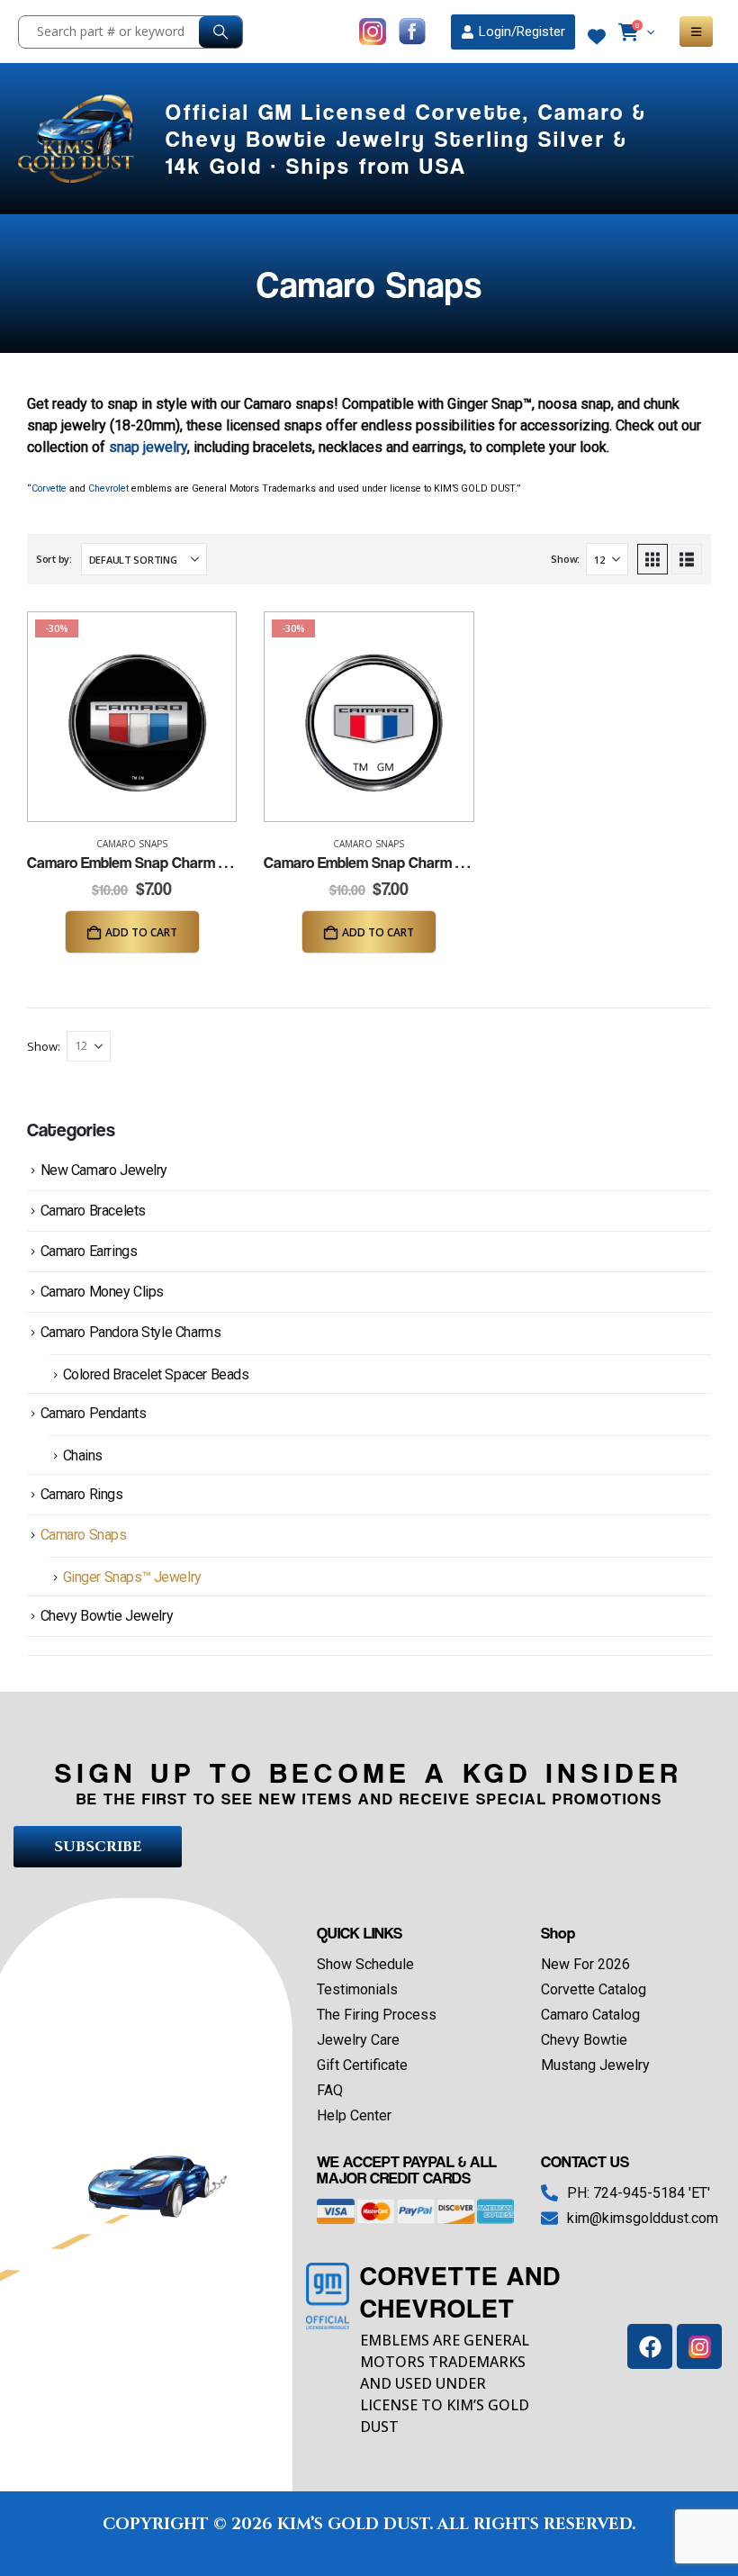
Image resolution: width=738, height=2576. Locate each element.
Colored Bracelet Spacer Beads (156, 1374)
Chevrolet (108, 488)
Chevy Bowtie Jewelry (107, 1616)
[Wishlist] (597, 37)
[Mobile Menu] (696, 32)
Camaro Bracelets (93, 1211)
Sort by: (54, 559)
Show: (565, 559)
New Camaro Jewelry (104, 1170)
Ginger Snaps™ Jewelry (132, 1577)
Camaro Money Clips (102, 1292)
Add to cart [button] (141, 932)
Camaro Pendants (94, 1413)
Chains (83, 1455)
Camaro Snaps (132, 844)
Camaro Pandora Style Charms (131, 1332)
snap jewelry (148, 447)
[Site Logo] (78, 139)
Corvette (49, 488)
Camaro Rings (82, 1494)
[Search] (220, 32)
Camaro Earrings (89, 1251)
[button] (652, 559)
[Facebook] (650, 2346)
